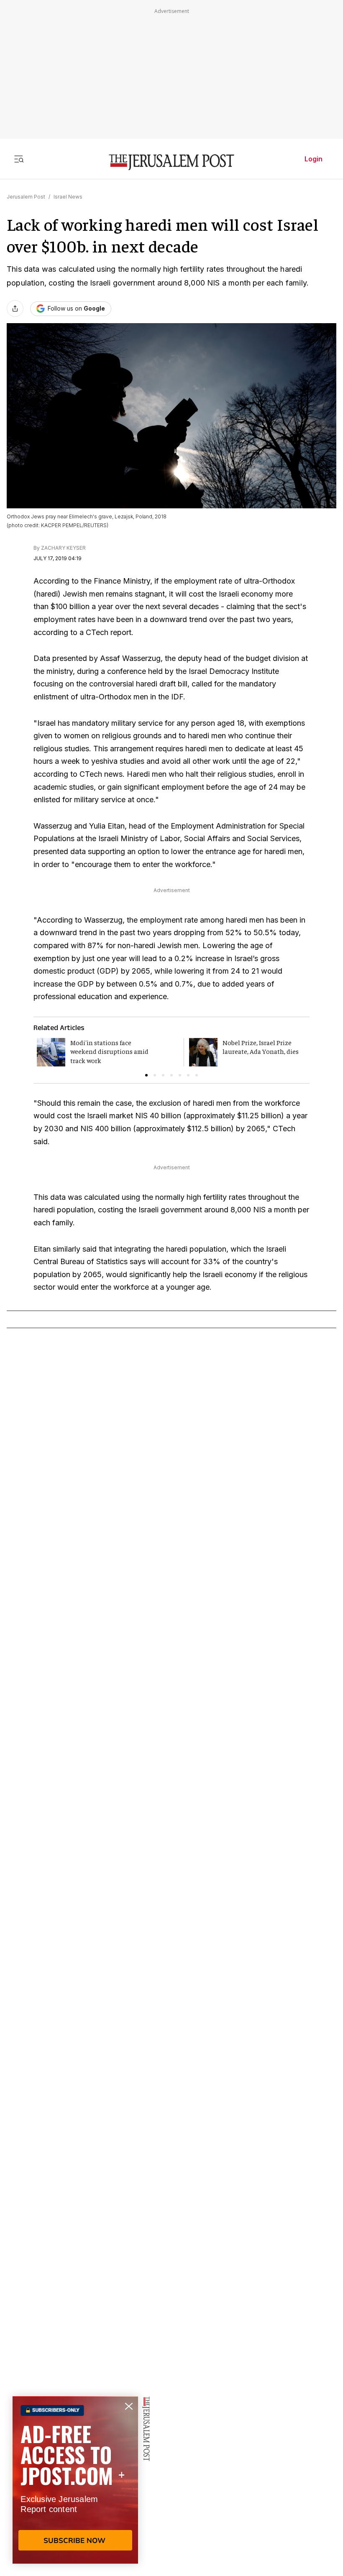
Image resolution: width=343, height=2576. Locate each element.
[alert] (75, 2480)
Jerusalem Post (26, 197)
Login (314, 159)
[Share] (15, 309)
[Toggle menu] (19, 159)
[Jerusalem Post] (171, 162)
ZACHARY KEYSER (63, 548)
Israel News (68, 197)
